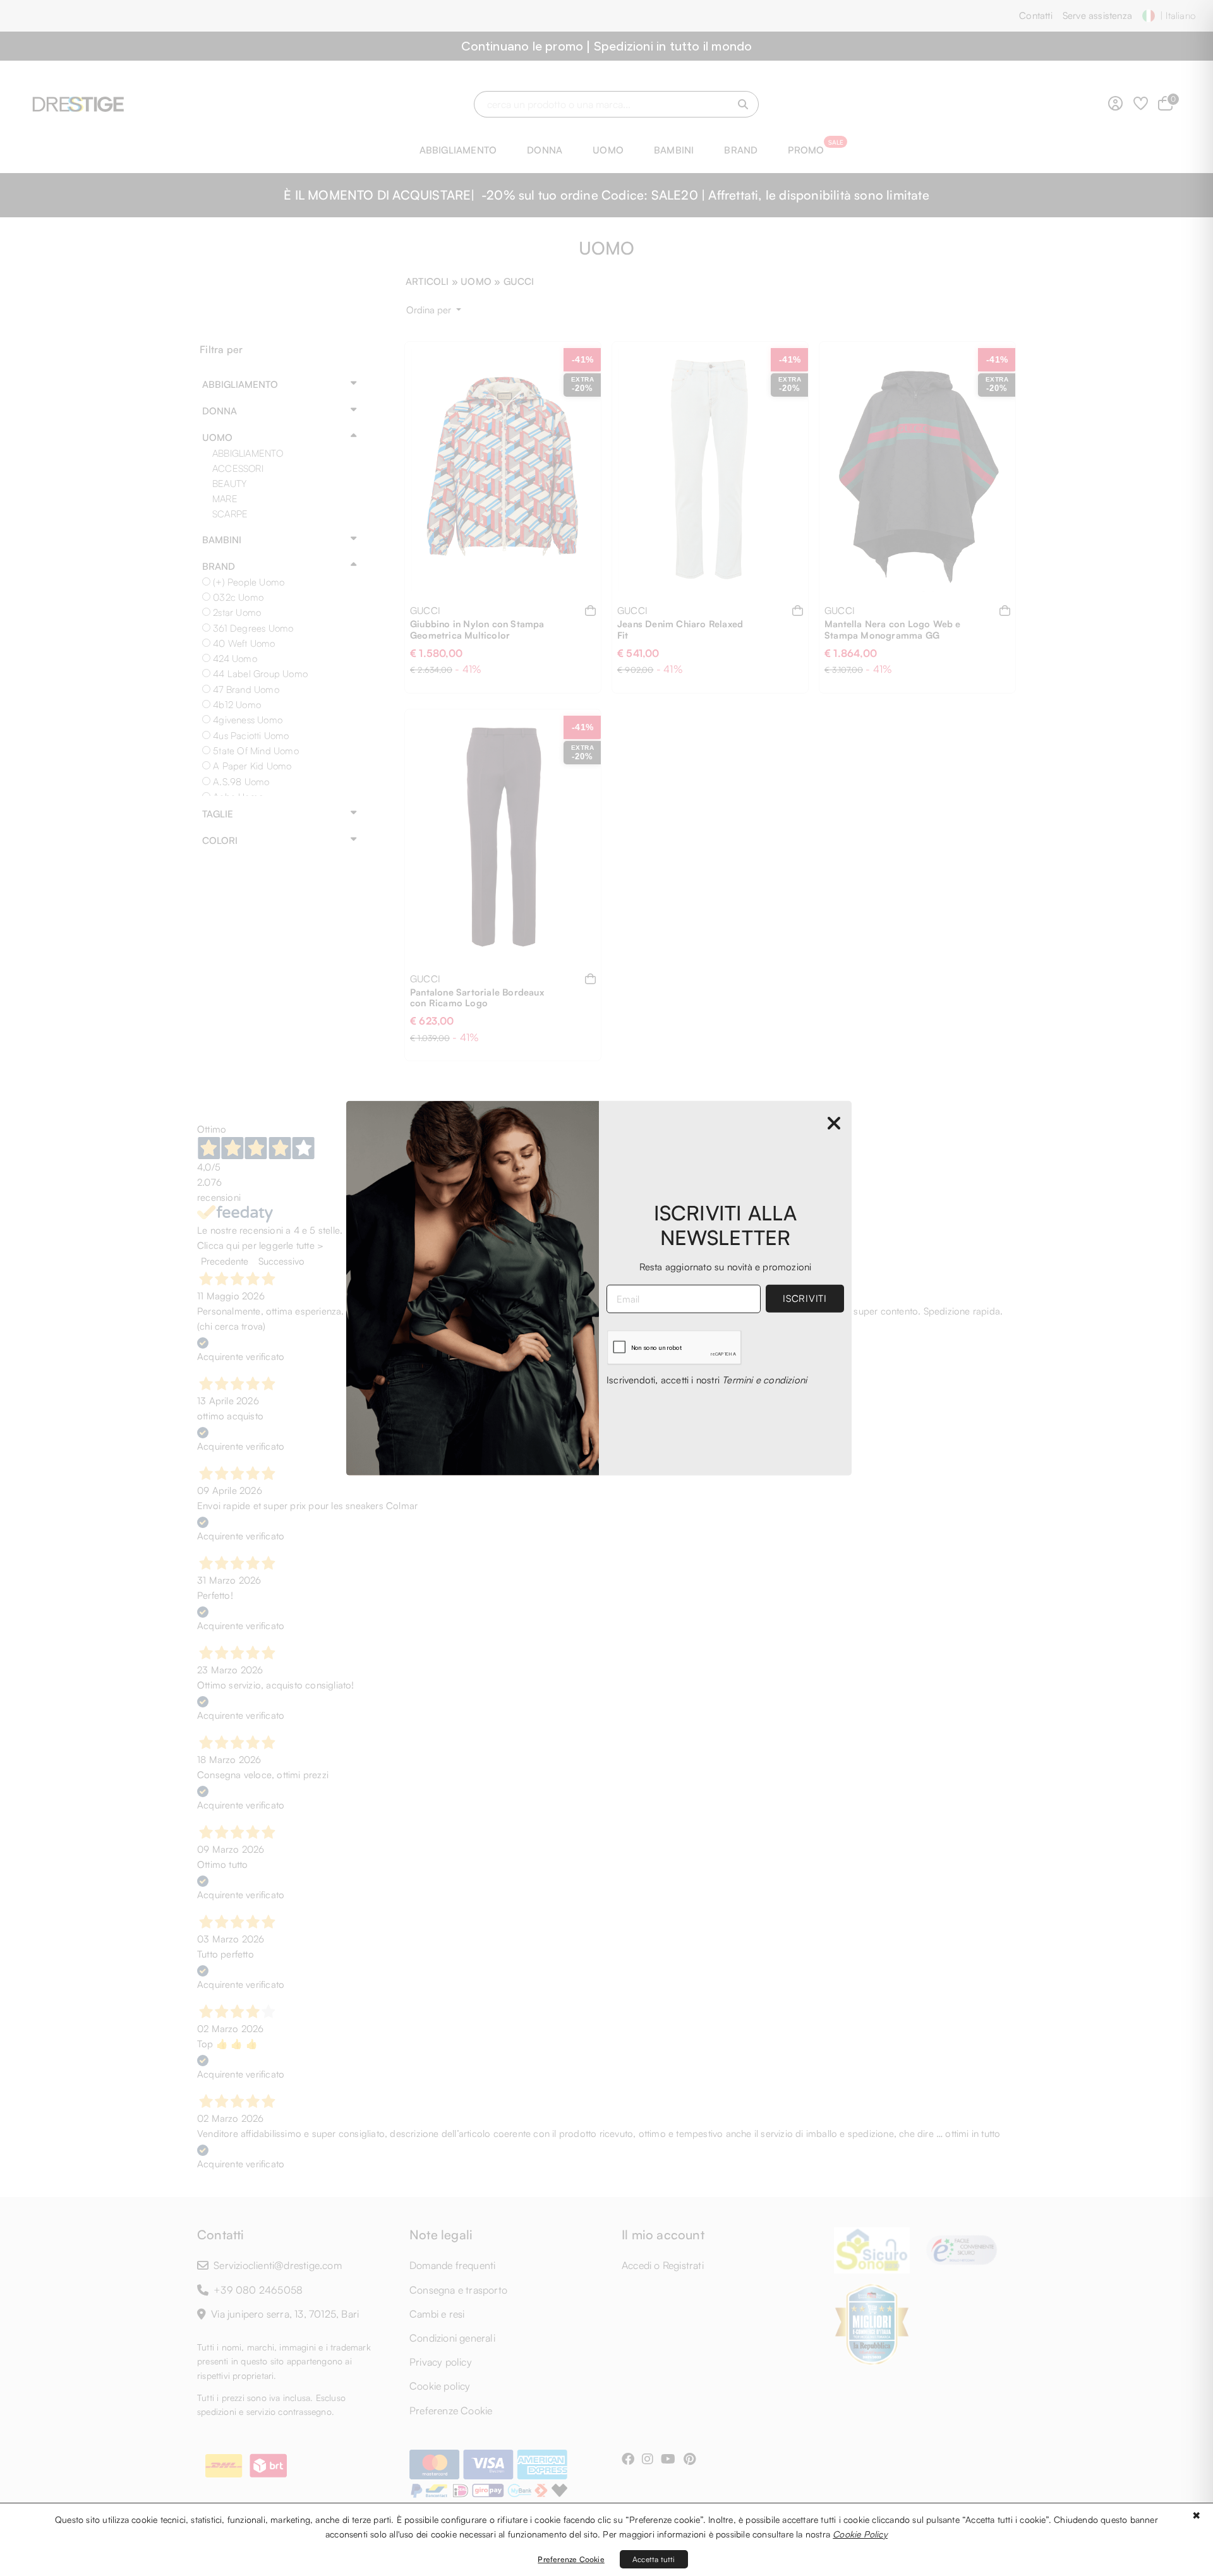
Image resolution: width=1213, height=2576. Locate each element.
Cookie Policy (860, 2534)
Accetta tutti (654, 2559)
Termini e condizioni (764, 1380)
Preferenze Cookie (571, 2559)
